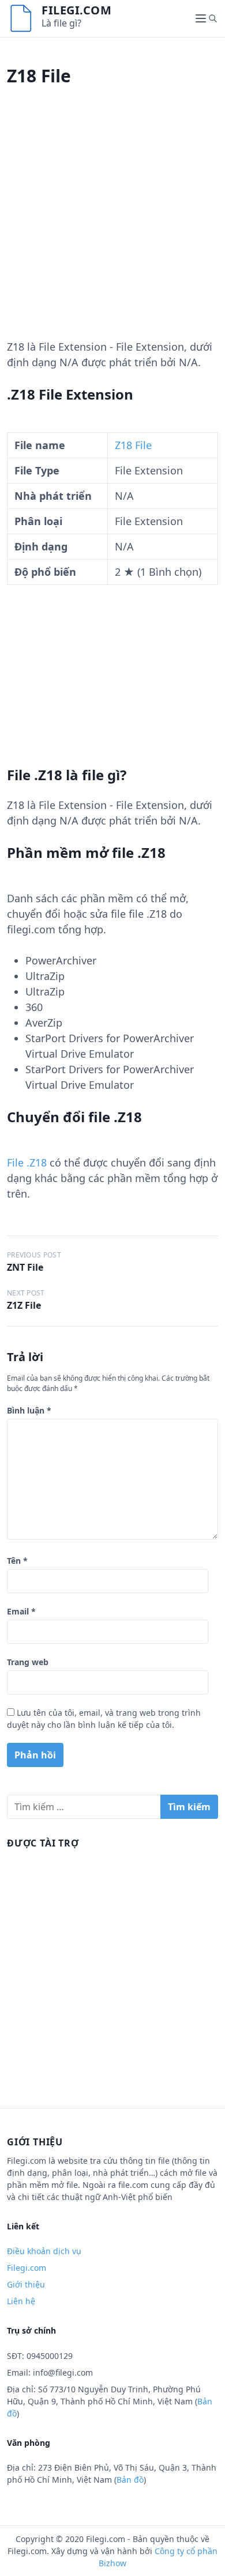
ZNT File (25, 1267)
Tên (17, 1561)
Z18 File (133, 445)
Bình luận (29, 1410)
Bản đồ (130, 2480)
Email (21, 1611)
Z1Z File (24, 1305)
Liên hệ (21, 2301)
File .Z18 (27, 1162)
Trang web (28, 1662)
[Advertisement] (112, 227)
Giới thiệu (26, 2284)
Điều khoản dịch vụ (44, 2251)
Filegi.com (76, 10)
